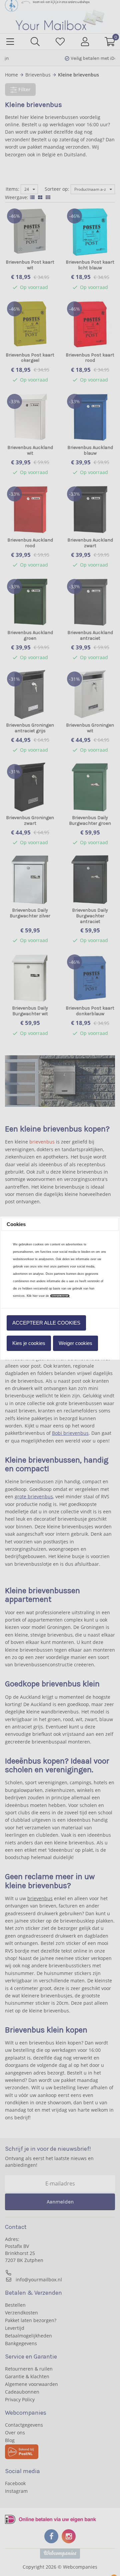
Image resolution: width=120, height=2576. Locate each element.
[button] (46, 1323)
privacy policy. (60, 1296)
